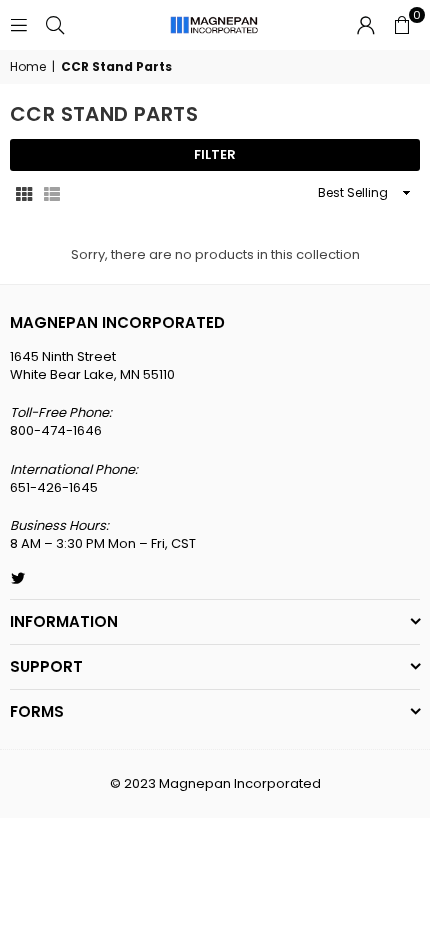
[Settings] (366, 25)
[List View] (52, 193)
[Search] (55, 24)
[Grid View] (24, 193)
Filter (215, 154)
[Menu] (19, 24)
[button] (402, 25)
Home (28, 67)
